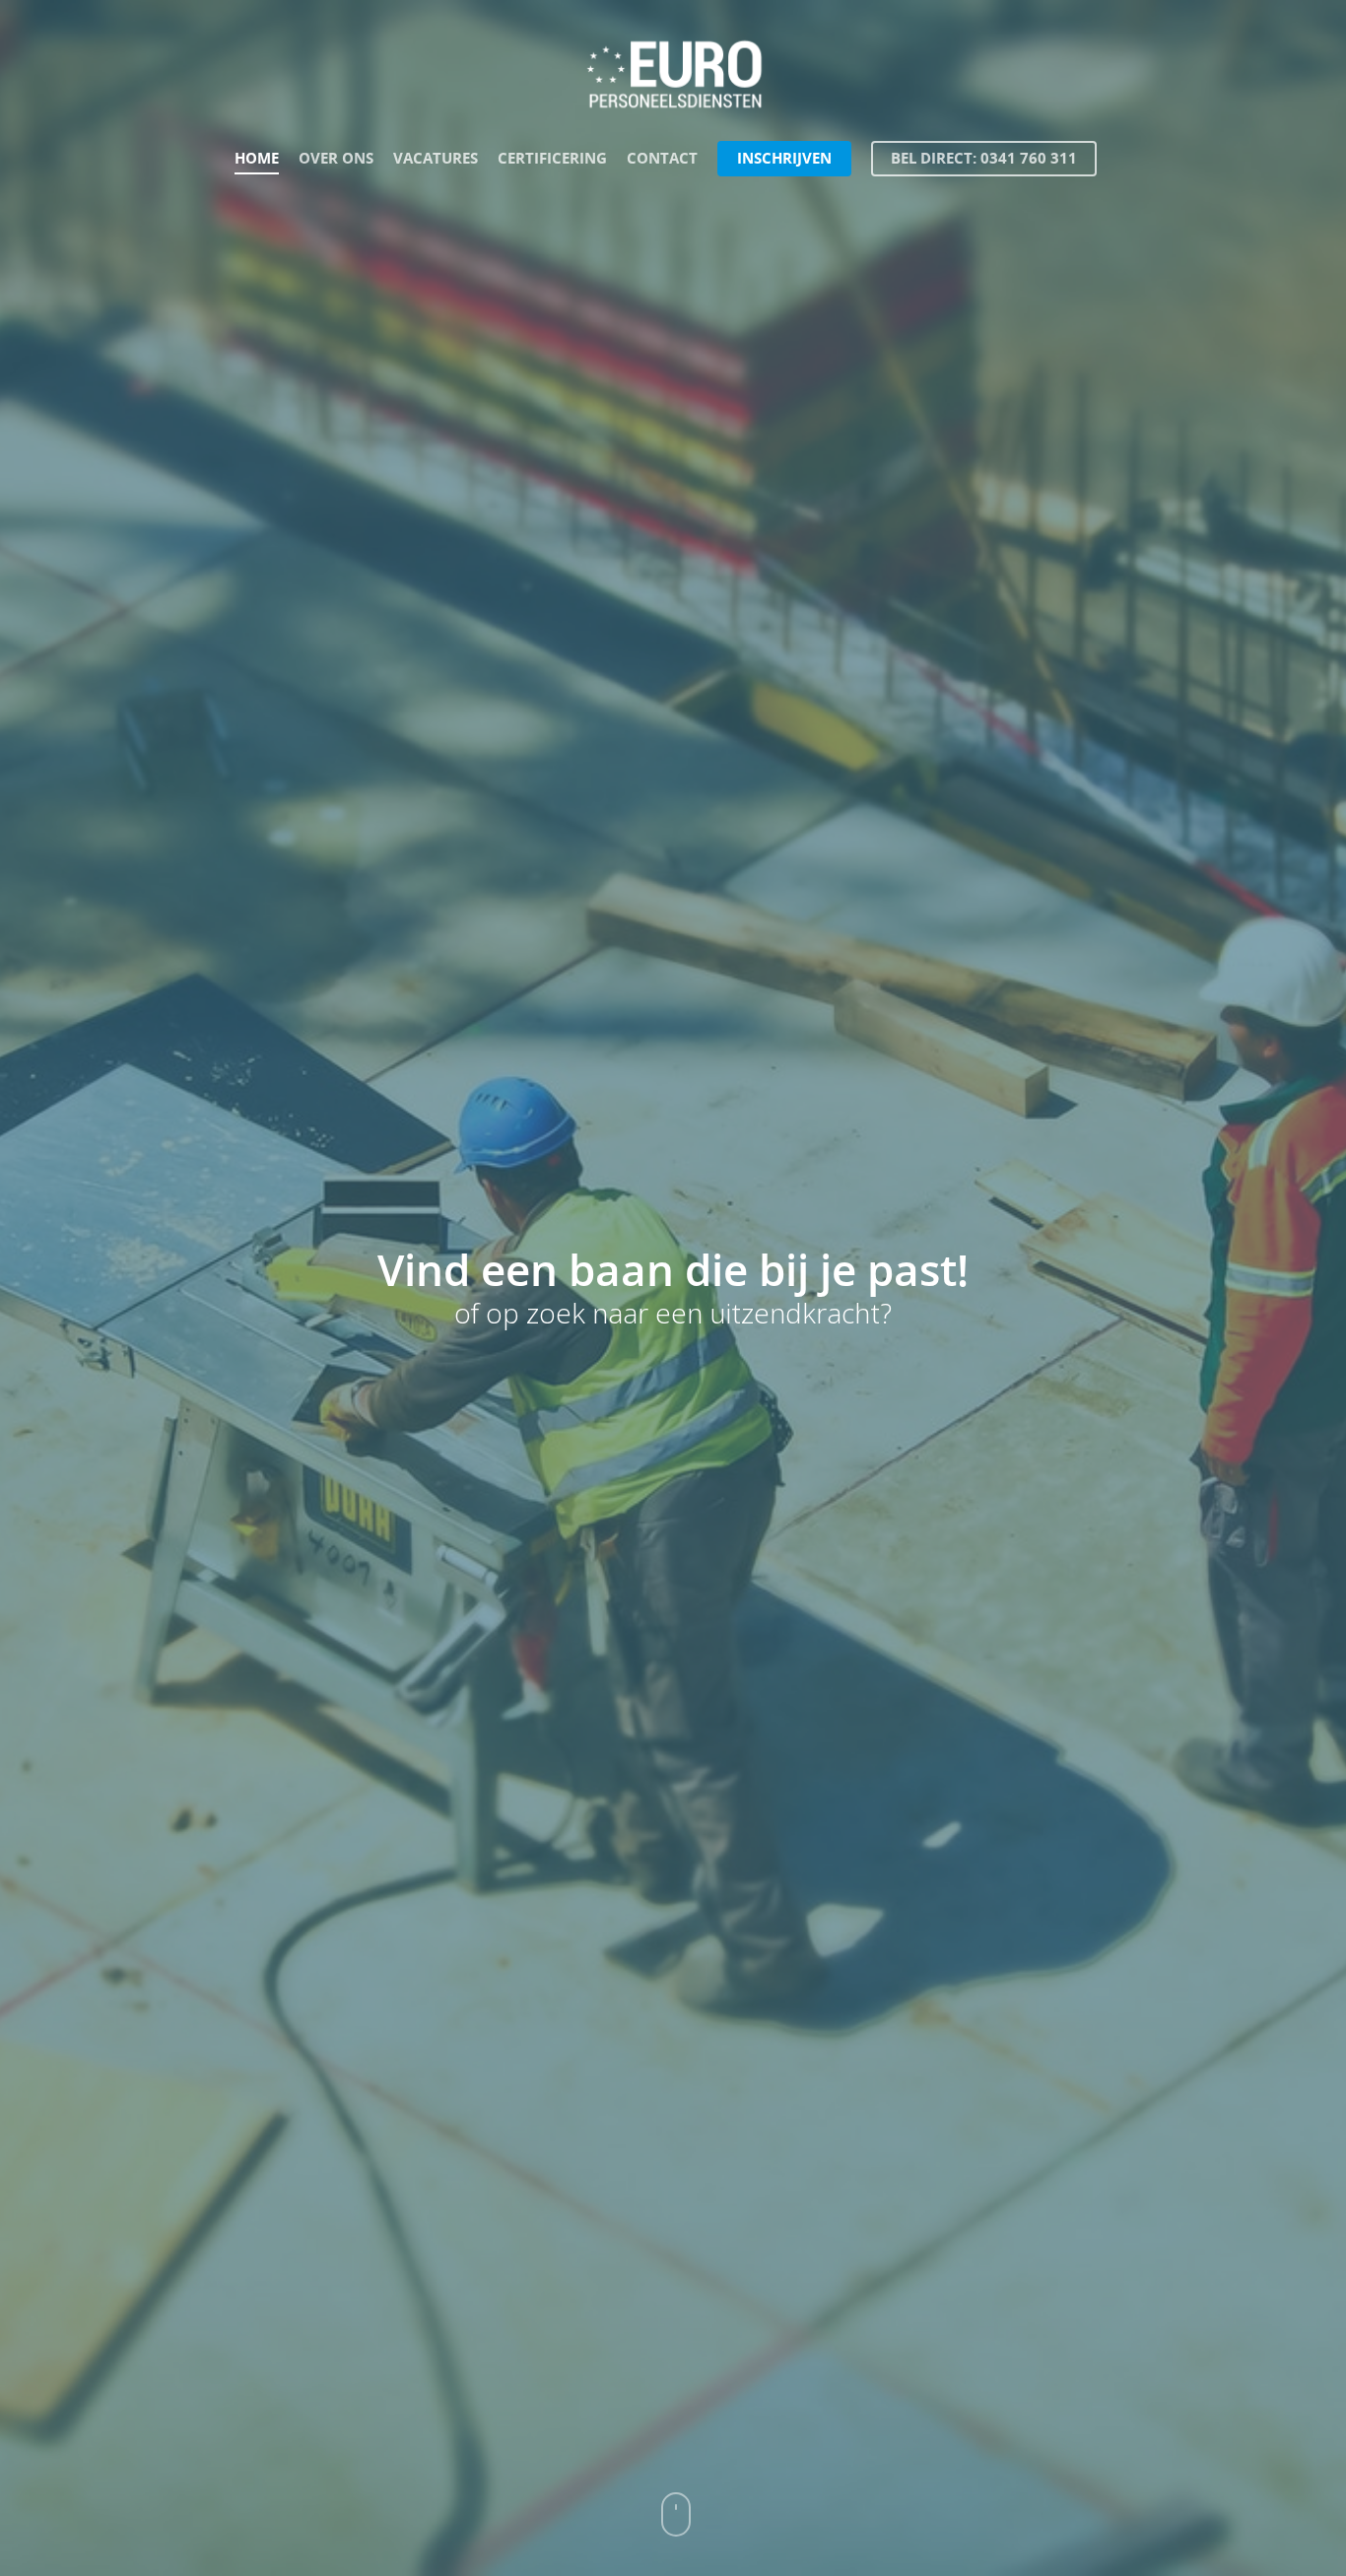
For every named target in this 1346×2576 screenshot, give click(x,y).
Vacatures (436, 158)
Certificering (552, 158)
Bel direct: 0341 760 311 (984, 158)
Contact (662, 158)
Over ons (336, 158)
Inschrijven (784, 158)
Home (257, 158)
